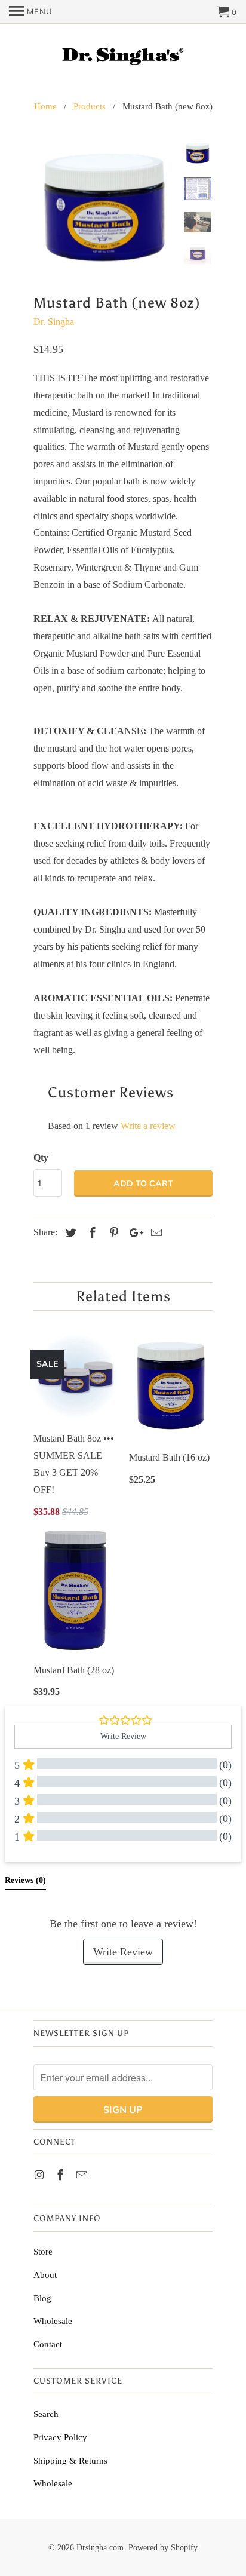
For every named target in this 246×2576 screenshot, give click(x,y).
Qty (41, 1157)
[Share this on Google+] (133, 1233)
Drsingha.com (100, 2548)
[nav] (30, 12)
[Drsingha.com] (123, 55)
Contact (48, 2344)
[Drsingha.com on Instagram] (40, 2175)
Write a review (148, 1126)
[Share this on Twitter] (69, 1233)
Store (43, 2252)
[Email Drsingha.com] (83, 2175)
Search (46, 2414)
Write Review (123, 1952)
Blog (42, 2298)
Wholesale (53, 2321)
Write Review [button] (123, 1736)
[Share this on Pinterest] (112, 1233)
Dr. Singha (54, 322)
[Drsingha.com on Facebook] (61, 2175)
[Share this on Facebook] (91, 1233)
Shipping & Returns (70, 2461)
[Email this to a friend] (155, 1233)
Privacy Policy (60, 2437)
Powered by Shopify (163, 2548)
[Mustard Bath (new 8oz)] (105, 206)
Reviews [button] (25, 1880)
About (45, 2275)
